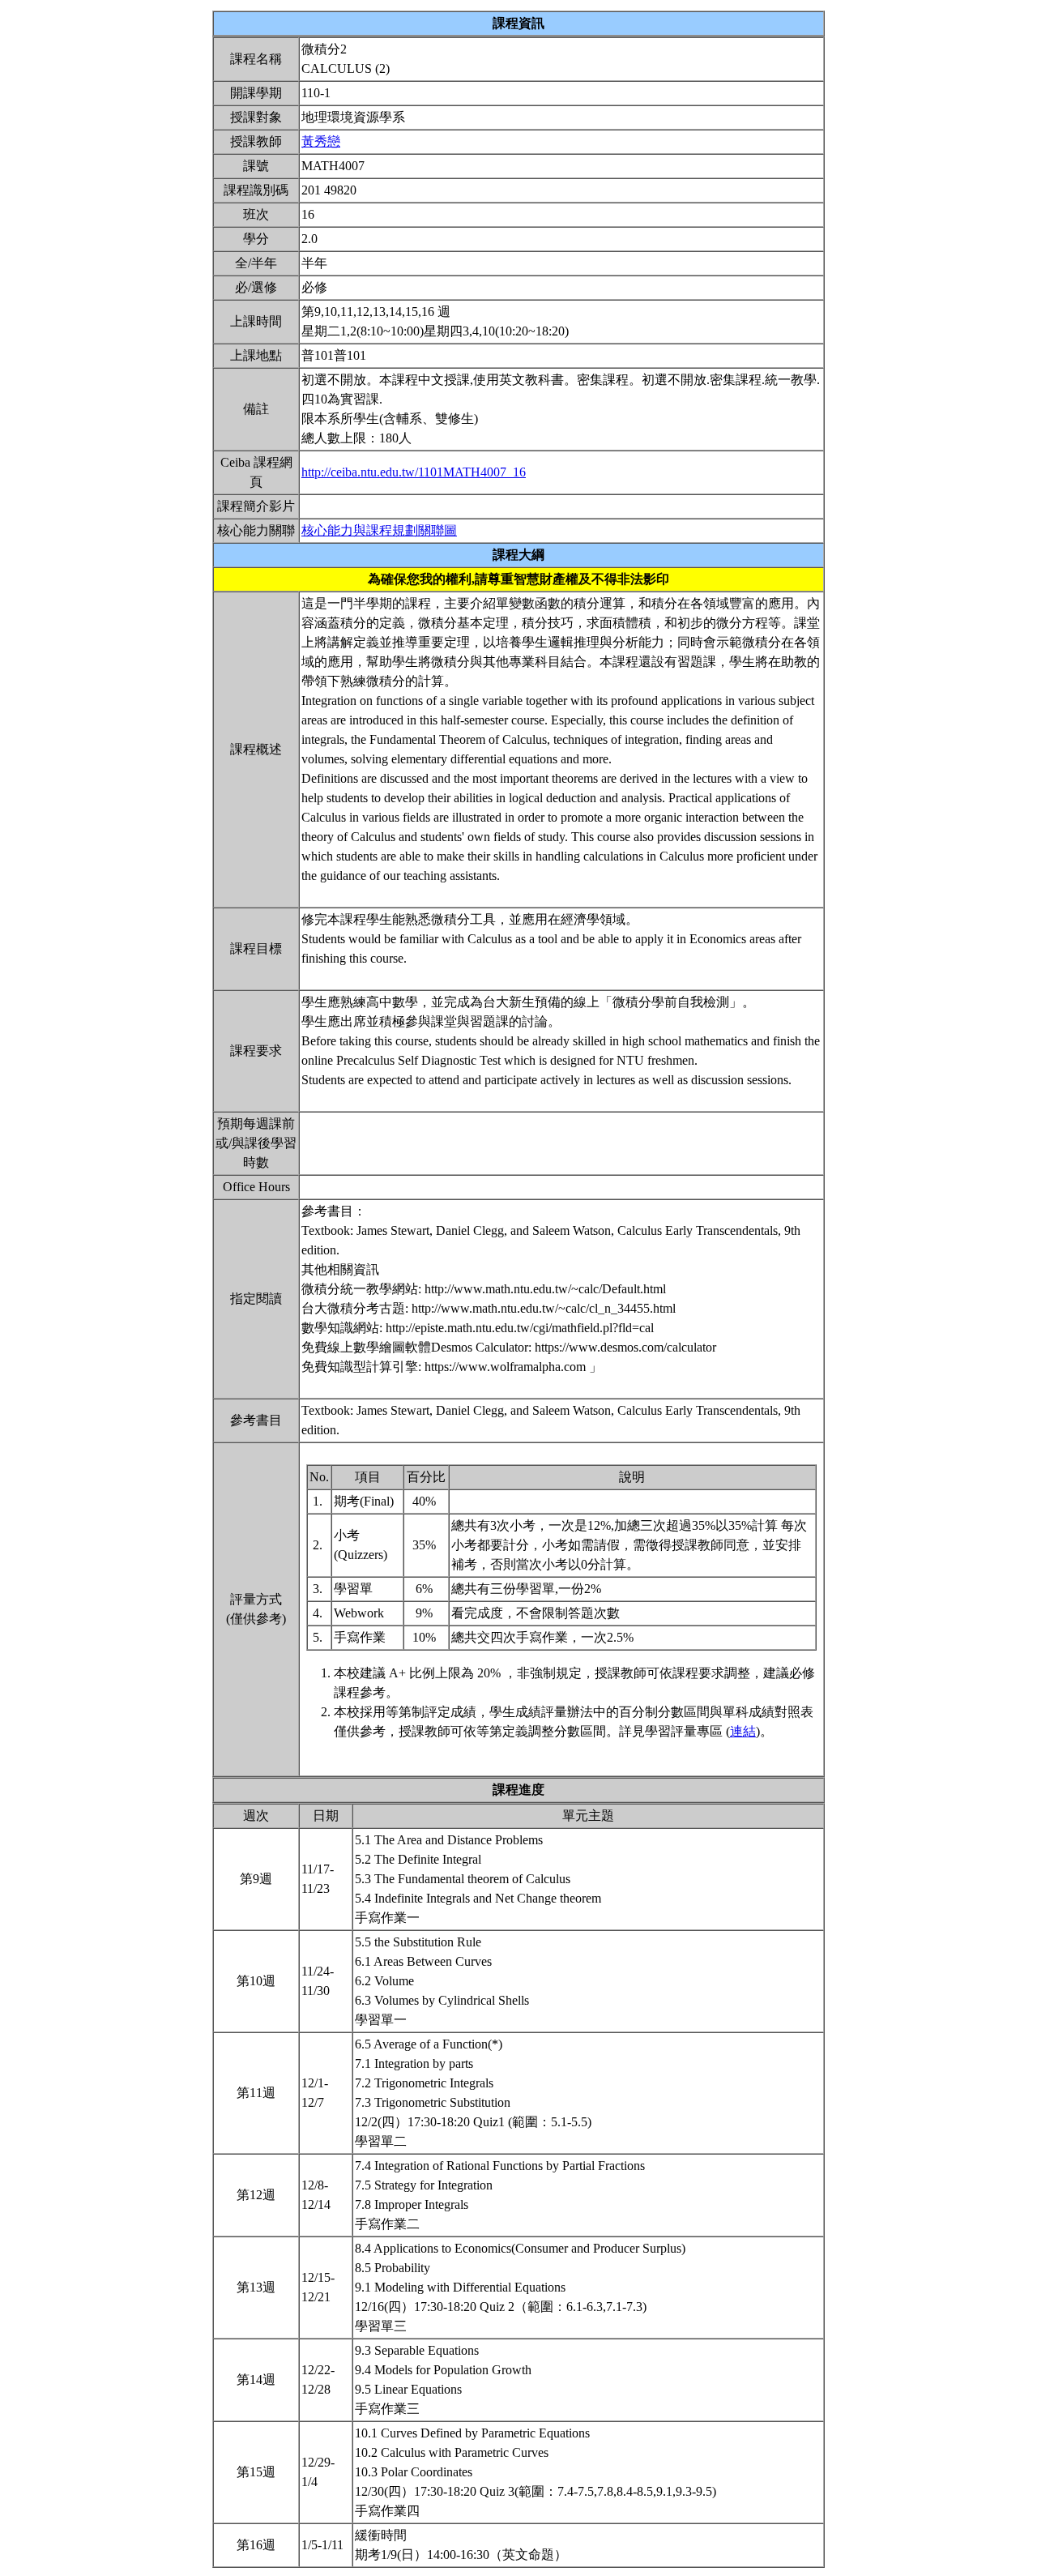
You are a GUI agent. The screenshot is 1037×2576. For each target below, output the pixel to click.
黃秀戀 (321, 141)
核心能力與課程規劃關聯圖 (379, 530)
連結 (743, 1731)
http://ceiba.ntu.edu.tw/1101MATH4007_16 (414, 472)
